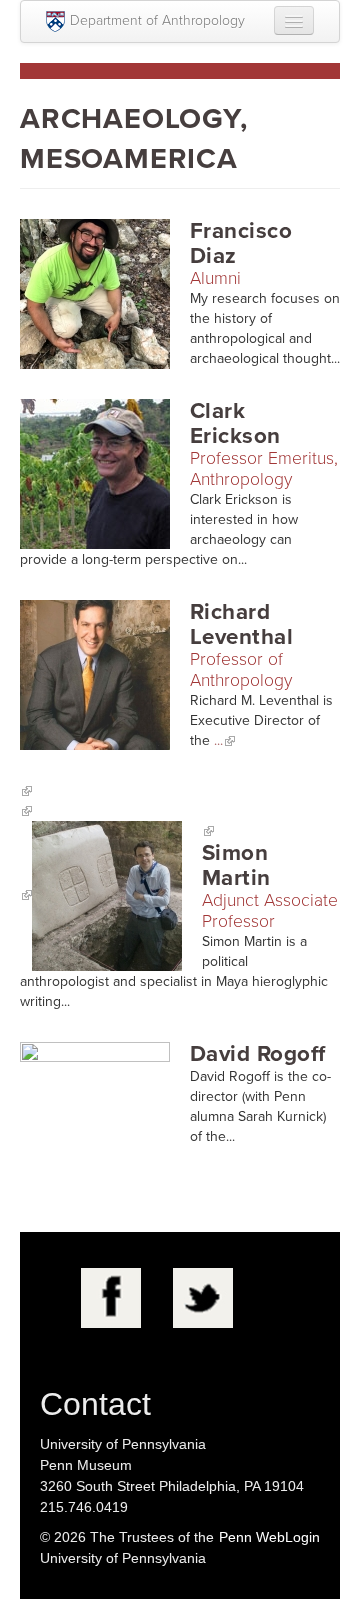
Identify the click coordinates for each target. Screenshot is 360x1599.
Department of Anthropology (157, 20)
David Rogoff (258, 1053)
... (218, 740)
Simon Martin (236, 865)
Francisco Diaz (241, 243)
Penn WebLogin (269, 1537)
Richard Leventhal (241, 624)
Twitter (203, 1298)
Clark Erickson (235, 423)
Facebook (111, 1298)
